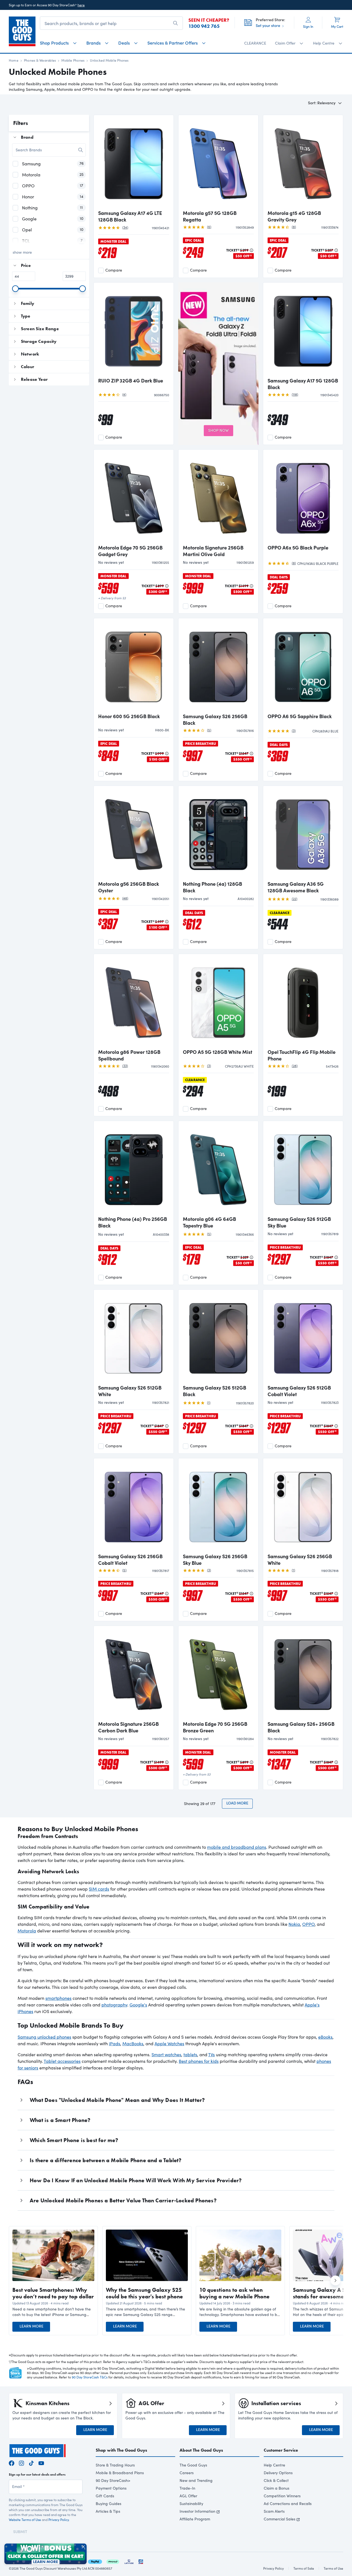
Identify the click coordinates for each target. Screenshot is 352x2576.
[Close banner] (83, 2547)
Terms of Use (333, 2568)
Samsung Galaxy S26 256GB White (300, 1560)
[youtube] (41, 2462)
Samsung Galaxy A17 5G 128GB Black (303, 384)
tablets (190, 2054)
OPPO (308, 1924)
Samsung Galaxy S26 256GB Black (215, 720)
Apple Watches (169, 2043)
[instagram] (21, 2462)
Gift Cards (105, 2496)
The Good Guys (193, 2465)
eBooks (325, 2037)
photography (114, 2005)
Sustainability (191, 2503)
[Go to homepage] (22, 31)
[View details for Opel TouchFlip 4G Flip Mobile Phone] (303, 1002)
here (81, 5)
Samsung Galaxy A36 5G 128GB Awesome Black (296, 887)
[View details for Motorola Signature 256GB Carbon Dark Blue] (134, 1674)
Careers (187, 2473)
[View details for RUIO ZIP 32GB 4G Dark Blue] (134, 330)
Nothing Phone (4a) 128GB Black (212, 887)
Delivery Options (278, 2473)
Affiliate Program (195, 2519)
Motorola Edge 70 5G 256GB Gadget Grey (130, 551)
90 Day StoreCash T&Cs (90, 2377)
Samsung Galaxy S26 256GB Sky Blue (215, 1560)
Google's (138, 2005)
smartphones (58, 1998)
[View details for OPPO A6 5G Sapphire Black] (303, 666)
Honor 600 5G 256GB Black (129, 716)
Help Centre (274, 2465)
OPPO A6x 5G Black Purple (298, 548)
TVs (211, 2054)
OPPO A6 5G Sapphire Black (300, 716)
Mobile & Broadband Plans (120, 2473)
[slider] (15, 289)
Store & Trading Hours (115, 2465)
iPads (115, 2043)
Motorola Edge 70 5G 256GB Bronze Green (215, 1727)
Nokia (294, 1924)
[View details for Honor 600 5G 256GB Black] (134, 666)
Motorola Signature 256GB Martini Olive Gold (213, 551)
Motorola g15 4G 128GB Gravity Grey (294, 216)
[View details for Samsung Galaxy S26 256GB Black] (218, 666)
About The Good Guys (201, 2450)
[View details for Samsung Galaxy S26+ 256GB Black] (303, 1674)
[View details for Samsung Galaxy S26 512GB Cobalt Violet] (303, 1338)
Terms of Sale (304, 2568)
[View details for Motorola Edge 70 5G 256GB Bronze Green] (218, 1674)
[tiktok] (31, 2462)
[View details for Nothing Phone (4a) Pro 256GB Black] (134, 1169)
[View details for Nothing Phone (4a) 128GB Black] (218, 834)
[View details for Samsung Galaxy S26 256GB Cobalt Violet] (134, 1506)
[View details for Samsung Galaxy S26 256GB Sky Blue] (218, 1506)
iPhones (25, 2011)
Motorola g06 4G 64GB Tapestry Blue (209, 1222)
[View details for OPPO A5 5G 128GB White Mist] (218, 1002)
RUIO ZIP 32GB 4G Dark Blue (131, 381)
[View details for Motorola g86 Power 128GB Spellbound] (134, 1002)
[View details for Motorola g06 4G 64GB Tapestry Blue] (218, 1169)
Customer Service (281, 2450)
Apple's (312, 2005)
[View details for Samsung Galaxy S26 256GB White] (303, 1506)
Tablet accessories (62, 2061)
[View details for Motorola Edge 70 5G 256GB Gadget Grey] (134, 497)
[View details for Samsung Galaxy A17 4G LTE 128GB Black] (134, 163)
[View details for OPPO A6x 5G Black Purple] (303, 497)
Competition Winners (282, 2496)
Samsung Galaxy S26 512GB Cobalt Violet (299, 1391)
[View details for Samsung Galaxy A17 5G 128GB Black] (303, 330)
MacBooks (133, 2043)
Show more (22, 252)
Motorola (27, 1931)
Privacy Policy (59, 2520)
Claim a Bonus (277, 2488)
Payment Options (111, 2488)
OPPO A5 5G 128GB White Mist (218, 1052)
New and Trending (196, 2480)
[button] (53, 2312)
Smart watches (166, 2054)
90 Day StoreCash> (113, 2480)
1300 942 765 (204, 26)
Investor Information (197, 2511)
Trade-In (187, 2488)
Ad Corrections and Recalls (288, 2503)
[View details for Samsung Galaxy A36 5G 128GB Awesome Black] (303, 834)
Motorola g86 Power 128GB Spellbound (129, 1055)
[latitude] (129, 2561)
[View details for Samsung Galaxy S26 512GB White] (134, 1338)
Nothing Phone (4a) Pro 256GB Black (133, 1222)
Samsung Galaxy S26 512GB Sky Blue (299, 1222)
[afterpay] (113, 2561)
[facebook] (12, 2462)
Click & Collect (276, 2480)
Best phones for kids (199, 2061)
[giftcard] (141, 2561)
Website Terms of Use (25, 2520)
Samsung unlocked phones (44, 2037)
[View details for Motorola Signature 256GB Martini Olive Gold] (218, 497)
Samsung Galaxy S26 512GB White (130, 1391)
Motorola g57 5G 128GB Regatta (210, 216)
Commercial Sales (280, 2519)
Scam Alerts (274, 2511)
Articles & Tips (108, 2511)
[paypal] (95, 2561)
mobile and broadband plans (237, 1847)
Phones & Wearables (40, 60)
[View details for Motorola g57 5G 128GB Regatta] (218, 163)
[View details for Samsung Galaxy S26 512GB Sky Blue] (303, 1169)
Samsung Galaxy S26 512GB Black (215, 1391)
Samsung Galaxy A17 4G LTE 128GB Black (130, 216)
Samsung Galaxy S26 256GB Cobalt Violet (130, 1560)
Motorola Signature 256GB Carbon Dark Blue (128, 1727)
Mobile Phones (73, 60)
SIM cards (99, 1889)
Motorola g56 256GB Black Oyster (129, 887)
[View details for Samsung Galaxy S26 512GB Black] (218, 1338)
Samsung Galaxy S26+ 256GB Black (301, 1727)
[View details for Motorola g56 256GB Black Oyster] (134, 834)
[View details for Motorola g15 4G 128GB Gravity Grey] (303, 163)
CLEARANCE (255, 43)
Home (14, 60)
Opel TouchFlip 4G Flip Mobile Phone (302, 1055)
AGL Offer (188, 2496)
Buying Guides (108, 2503)
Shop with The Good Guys (121, 2450)
